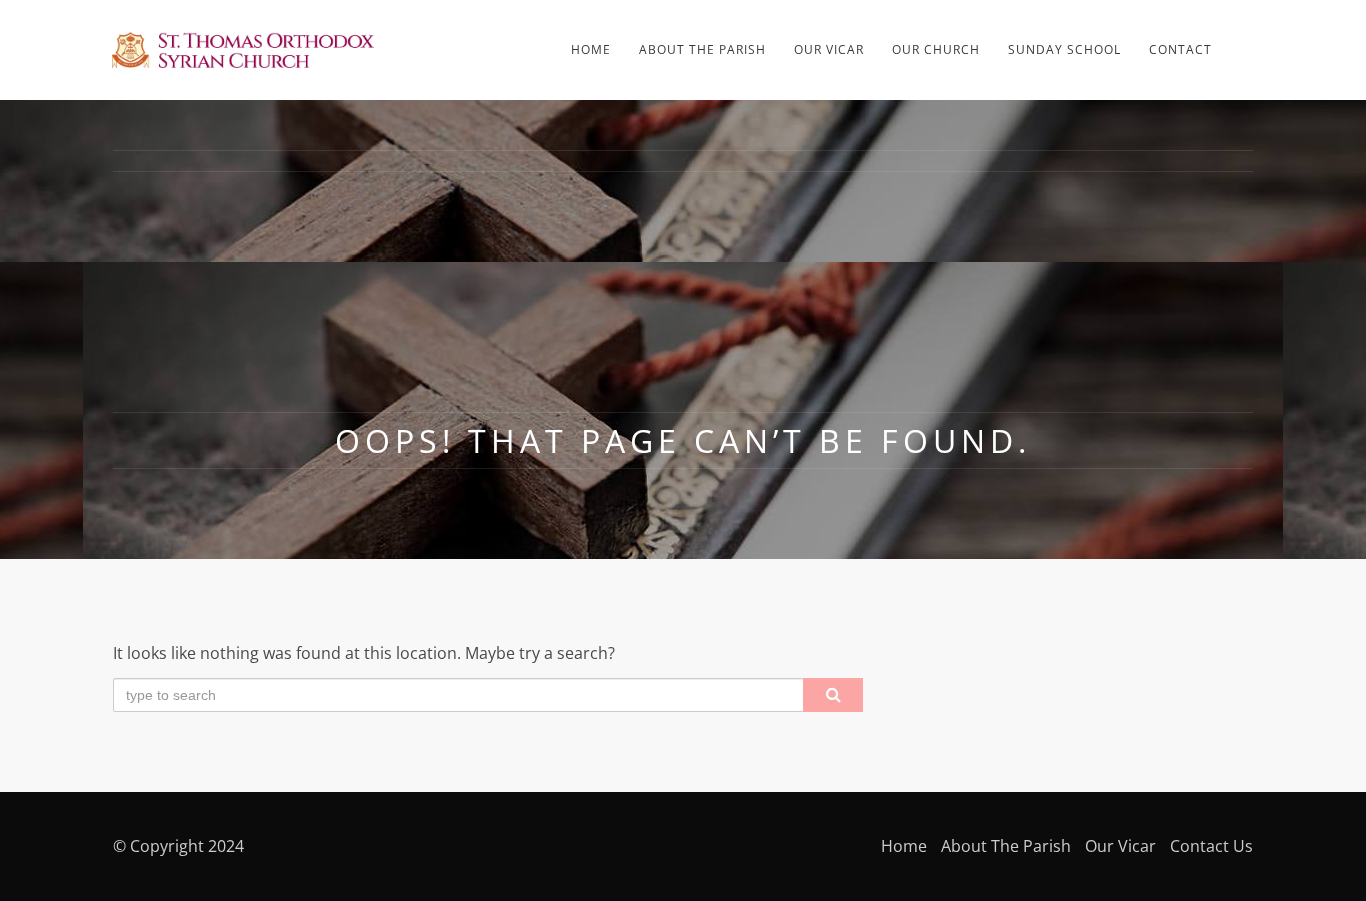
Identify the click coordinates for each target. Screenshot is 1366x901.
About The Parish (702, 49)
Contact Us (1211, 846)
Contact (1180, 49)
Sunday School (1064, 49)
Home (591, 49)
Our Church (936, 49)
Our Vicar (829, 49)
